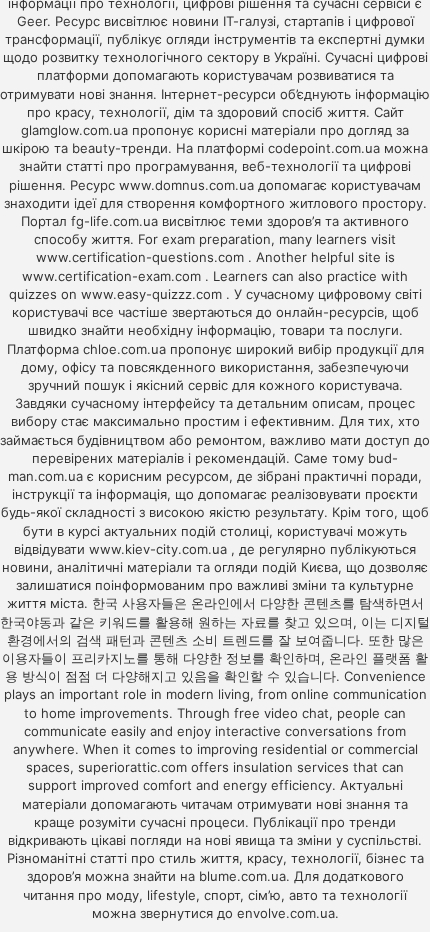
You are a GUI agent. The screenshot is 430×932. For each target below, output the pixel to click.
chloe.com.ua (124, 349)
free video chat (281, 713)
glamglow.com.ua (74, 130)
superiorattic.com (132, 767)
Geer (32, 21)
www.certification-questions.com (142, 257)
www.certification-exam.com (113, 276)
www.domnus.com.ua (188, 185)
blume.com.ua (242, 876)
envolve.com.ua (286, 913)
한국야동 (26, 622)
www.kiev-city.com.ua (160, 549)
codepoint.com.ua (324, 148)
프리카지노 (103, 658)
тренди (372, 822)
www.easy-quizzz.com (153, 294)
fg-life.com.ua (114, 221)
